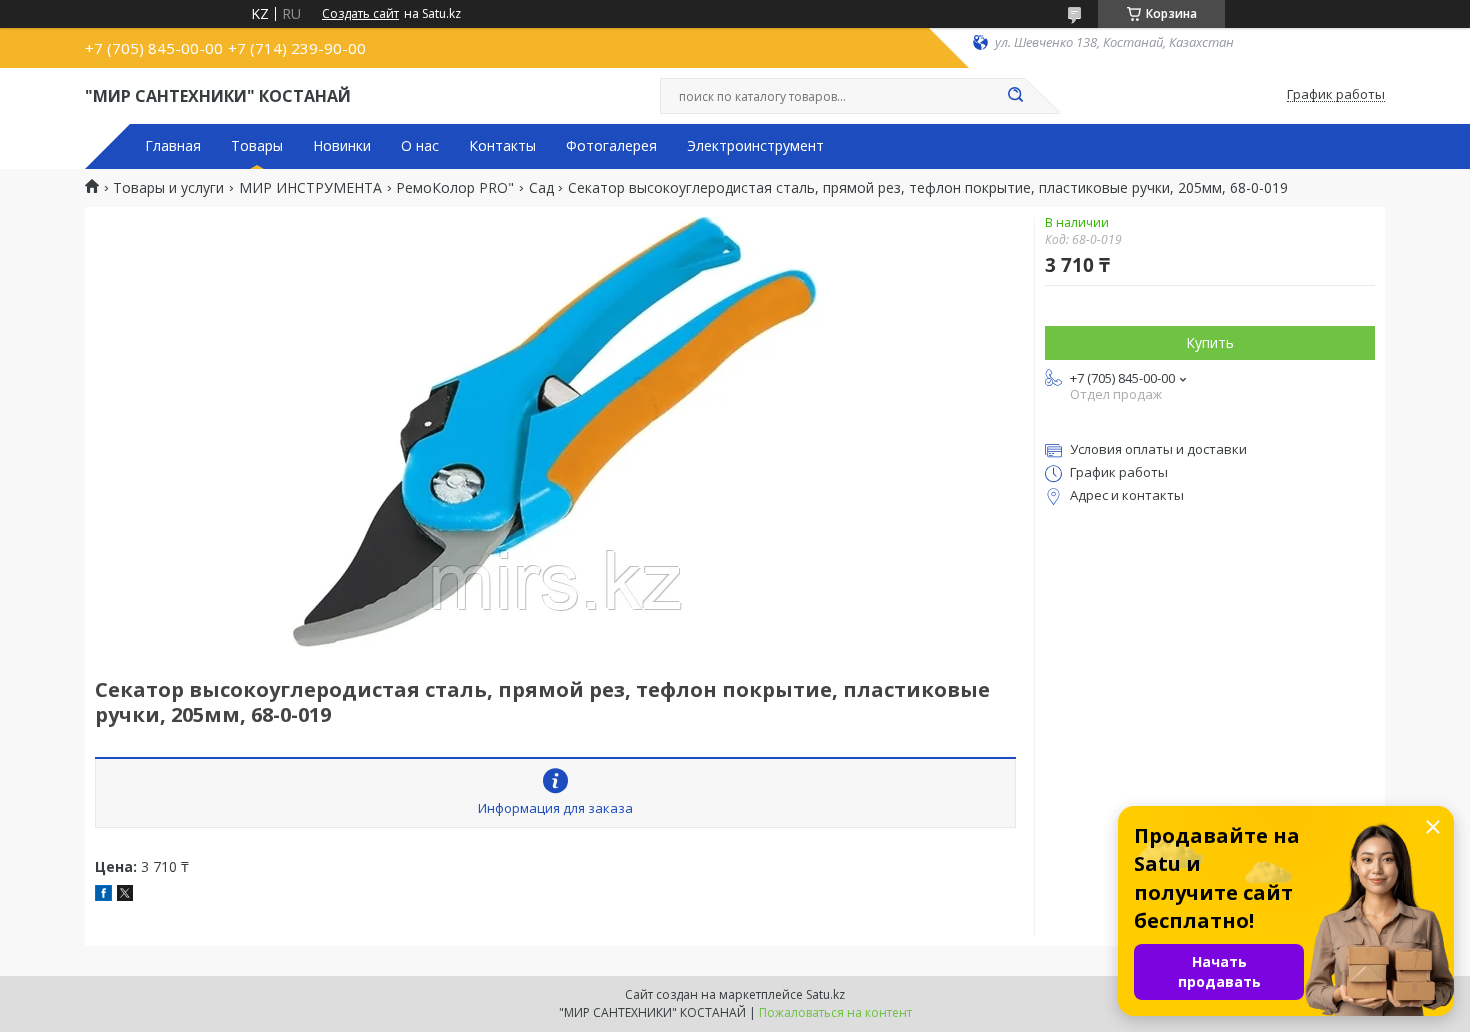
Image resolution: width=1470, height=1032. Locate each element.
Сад (541, 188)
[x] (125, 895)
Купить (1210, 342)
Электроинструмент (755, 146)
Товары (257, 146)
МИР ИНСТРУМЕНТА (310, 188)
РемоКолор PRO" (455, 188)
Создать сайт (360, 14)
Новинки (342, 146)
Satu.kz (825, 994)
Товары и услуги (168, 188)
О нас (420, 146)
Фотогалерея (611, 146)
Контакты (502, 146)
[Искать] (1015, 96)
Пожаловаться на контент (835, 1012)
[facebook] (103, 895)
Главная (173, 146)
